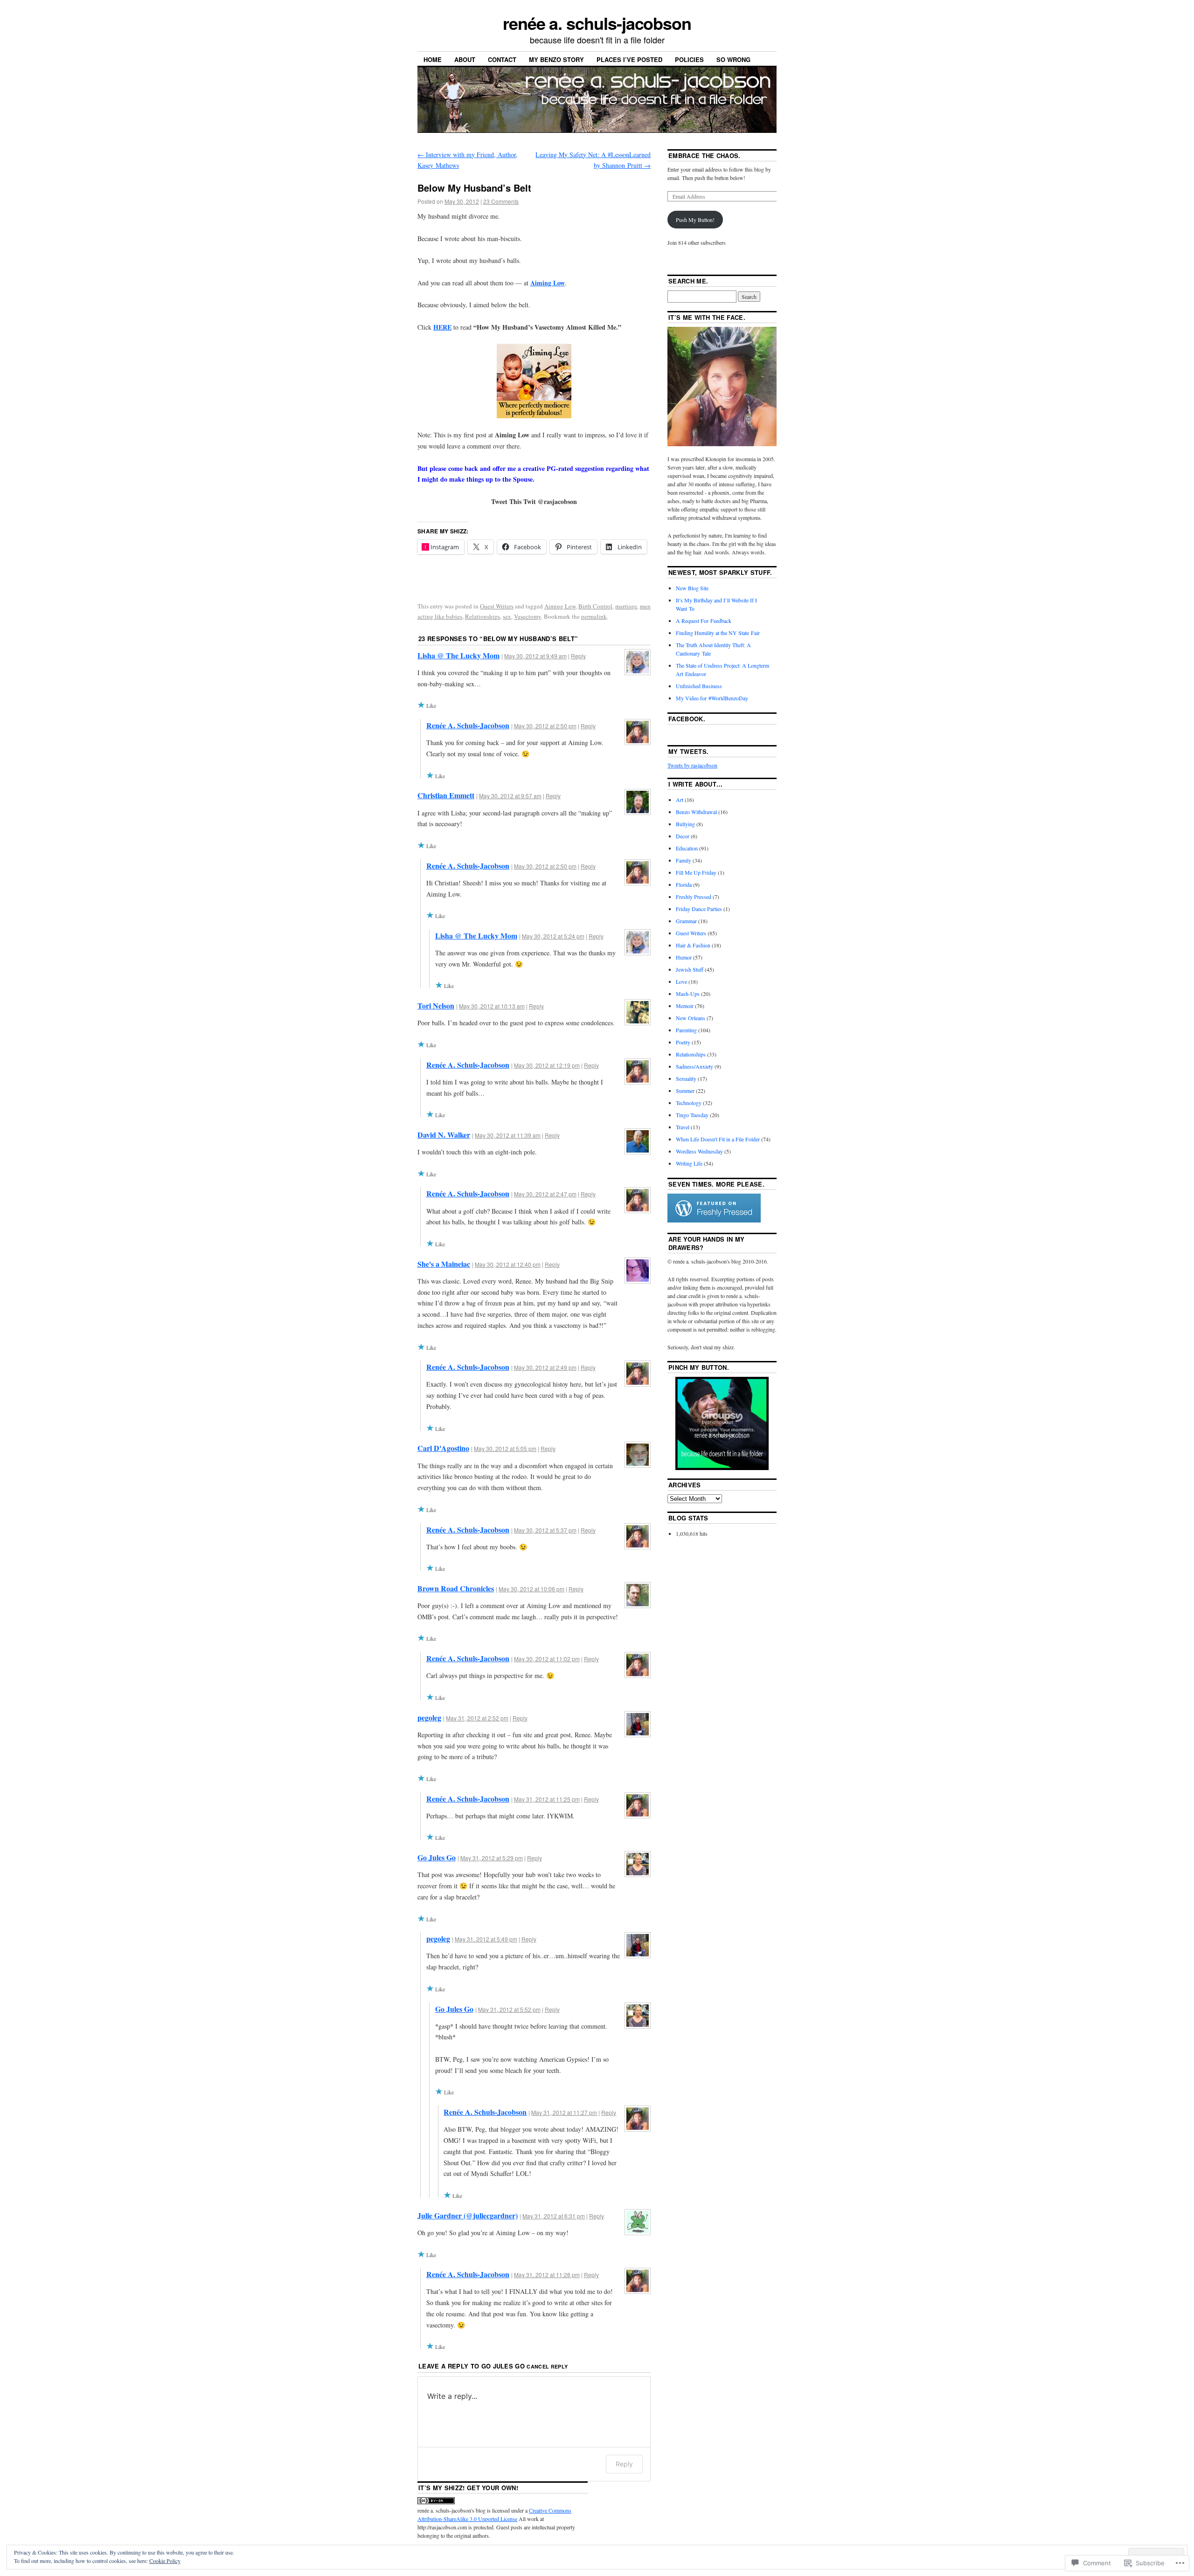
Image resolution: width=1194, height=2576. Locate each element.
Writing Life (689, 1163)
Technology (689, 1103)
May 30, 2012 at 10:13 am (492, 1006)
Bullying (685, 824)
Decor (683, 836)
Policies (689, 59)
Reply (578, 656)
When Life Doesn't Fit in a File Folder (718, 1139)
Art (680, 800)
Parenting (686, 1030)
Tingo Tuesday (692, 1115)
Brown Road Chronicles (456, 1588)
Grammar (686, 921)
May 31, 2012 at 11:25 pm (547, 1799)
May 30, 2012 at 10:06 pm (531, 1589)
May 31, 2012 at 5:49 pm (486, 1939)
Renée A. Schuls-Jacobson (468, 725)
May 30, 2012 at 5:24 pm (553, 936)
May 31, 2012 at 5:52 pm (509, 2009)
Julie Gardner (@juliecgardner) (468, 2215)
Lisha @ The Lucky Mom (458, 655)
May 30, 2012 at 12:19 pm (547, 1065)
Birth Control (595, 606)
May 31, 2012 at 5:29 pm (492, 1858)
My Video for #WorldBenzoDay (712, 698)
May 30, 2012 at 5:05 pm (505, 1448)
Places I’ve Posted (629, 59)
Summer (685, 1091)
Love (681, 981)
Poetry (683, 1042)
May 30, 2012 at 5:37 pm (545, 1530)
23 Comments (501, 201)
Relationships (482, 616)
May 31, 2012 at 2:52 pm (477, 1718)
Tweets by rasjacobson (692, 765)
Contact (502, 59)
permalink (594, 616)
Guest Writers (497, 606)
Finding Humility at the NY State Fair (718, 633)
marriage (626, 606)
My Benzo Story (556, 59)
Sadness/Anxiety (694, 1066)
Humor (684, 957)
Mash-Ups (688, 994)
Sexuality (686, 1078)
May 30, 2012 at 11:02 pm (547, 1659)
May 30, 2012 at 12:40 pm (508, 1264)
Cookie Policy (165, 2561)
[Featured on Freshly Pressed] (714, 1220)
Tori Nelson (436, 1005)
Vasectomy (528, 616)
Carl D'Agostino (443, 1448)
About (465, 59)
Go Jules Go (437, 1857)
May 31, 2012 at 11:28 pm (547, 2275)
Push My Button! (695, 220)
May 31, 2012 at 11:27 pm (564, 2112)
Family (684, 860)
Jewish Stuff (690, 969)
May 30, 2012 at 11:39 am (508, 1135)
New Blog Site (692, 588)
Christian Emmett (446, 795)
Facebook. (687, 719)
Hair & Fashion (693, 945)
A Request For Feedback (704, 621)
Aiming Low (548, 283)
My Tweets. (688, 751)
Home (433, 59)
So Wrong (733, 59)
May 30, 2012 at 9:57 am (510, 796)
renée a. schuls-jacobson (597, 23)
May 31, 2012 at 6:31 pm (554, 2216)
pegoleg (429, 1717)
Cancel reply (547, 2366)
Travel (683, 1127)
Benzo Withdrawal (696, 812)
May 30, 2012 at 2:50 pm (545, 726)
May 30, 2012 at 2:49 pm (545, 1367)
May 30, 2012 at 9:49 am (535, 656)
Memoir (685, 1006)
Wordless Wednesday (699, 1151)
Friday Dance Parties (699, 909)
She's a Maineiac (444, 1264)
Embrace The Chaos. (705, 155)
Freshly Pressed (694, 897)
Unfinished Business (699, 686)
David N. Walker (444, 1135)
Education (687, 848)
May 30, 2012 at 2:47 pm (545, 1194)
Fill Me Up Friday (696, 872)
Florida (684, 884)
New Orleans (691, 1018)
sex (507, 616)
